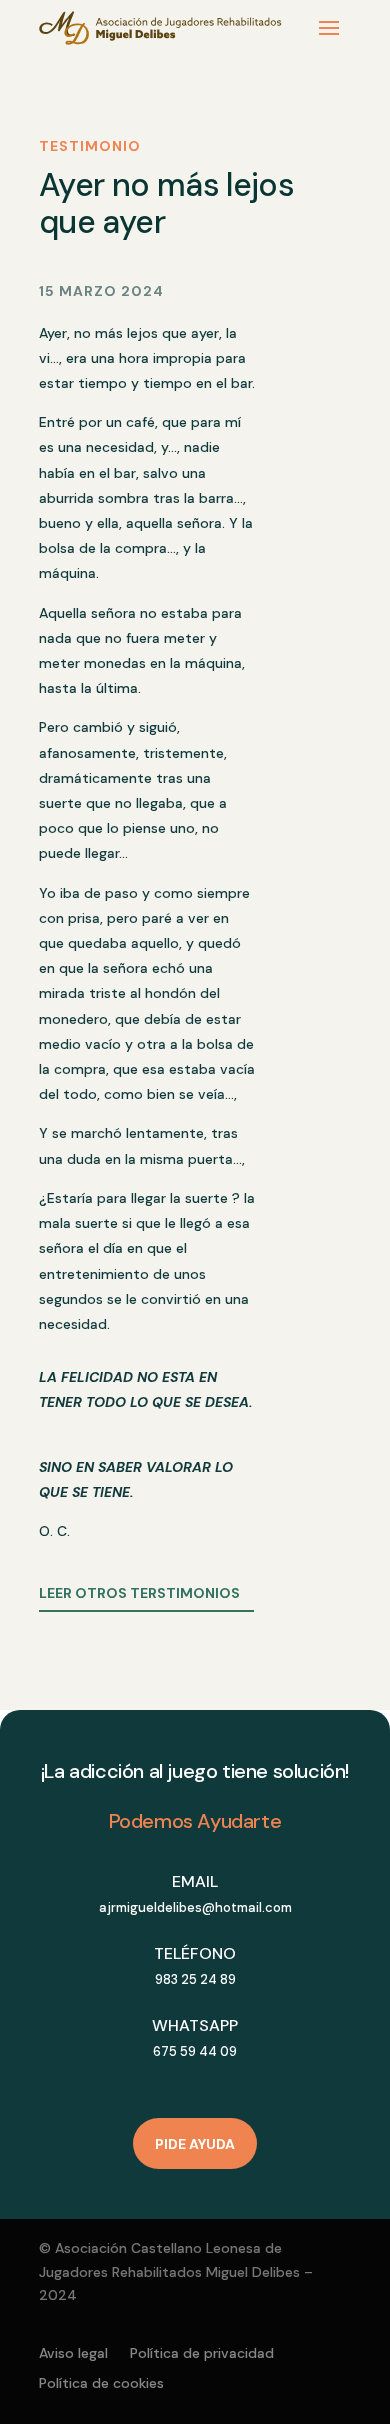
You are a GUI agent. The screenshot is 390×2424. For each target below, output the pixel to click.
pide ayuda (195, 2144)
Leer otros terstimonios (139, 1593)
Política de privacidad (202, 2354)
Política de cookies (101, 2384)
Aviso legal (73, 2354)
